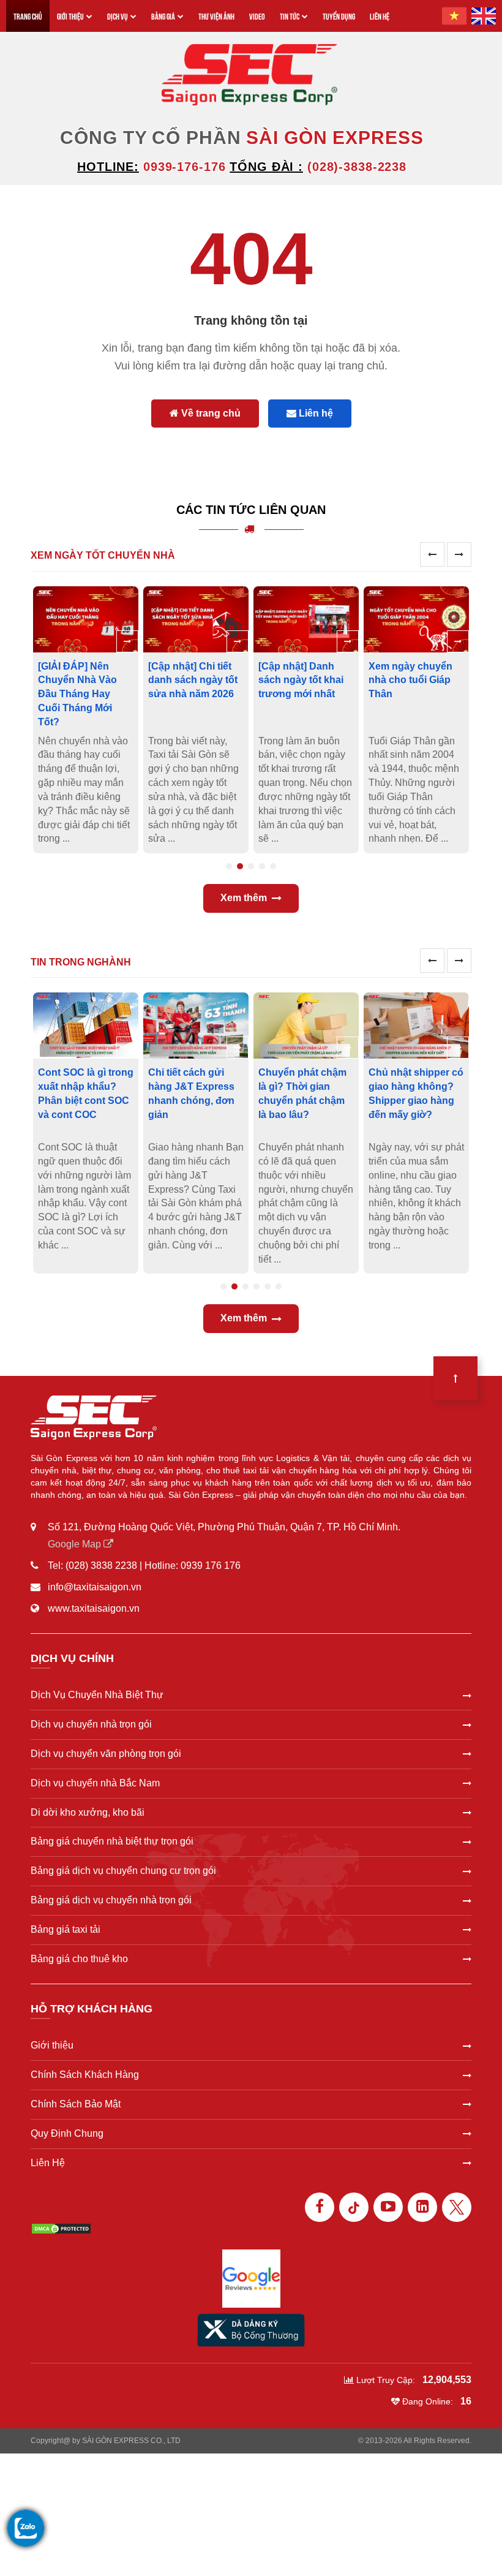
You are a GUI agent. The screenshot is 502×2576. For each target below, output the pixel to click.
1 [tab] (229, 866)
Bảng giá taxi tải (66, 1929)
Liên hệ (315, 413)
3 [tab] (251, 866)
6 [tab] (279, 1286)
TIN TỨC (290, 16)
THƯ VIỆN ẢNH (216, 16)
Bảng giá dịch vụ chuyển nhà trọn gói (111, 1900)
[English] (484, 16)
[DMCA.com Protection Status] (61, 2228)
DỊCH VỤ (118, 16)
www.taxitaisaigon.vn (94, 1608)
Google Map (76, 1544)
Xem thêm (244, 898)
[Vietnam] (454, 16)
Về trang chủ (210, 413)
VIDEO (257, 16)
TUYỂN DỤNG (339, 16)
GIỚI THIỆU (70, 16)
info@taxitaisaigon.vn (95, 1587)
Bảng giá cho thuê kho (79, 1959)
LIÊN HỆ (380, 16)
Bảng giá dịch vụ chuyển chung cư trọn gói (123, 1871)
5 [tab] (273, 866)
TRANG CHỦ (28, 16)
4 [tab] (262, 866)
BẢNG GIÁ (163, 16)
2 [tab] (240, 866)
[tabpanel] (88, 720)
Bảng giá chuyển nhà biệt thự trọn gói (112, 1841)
